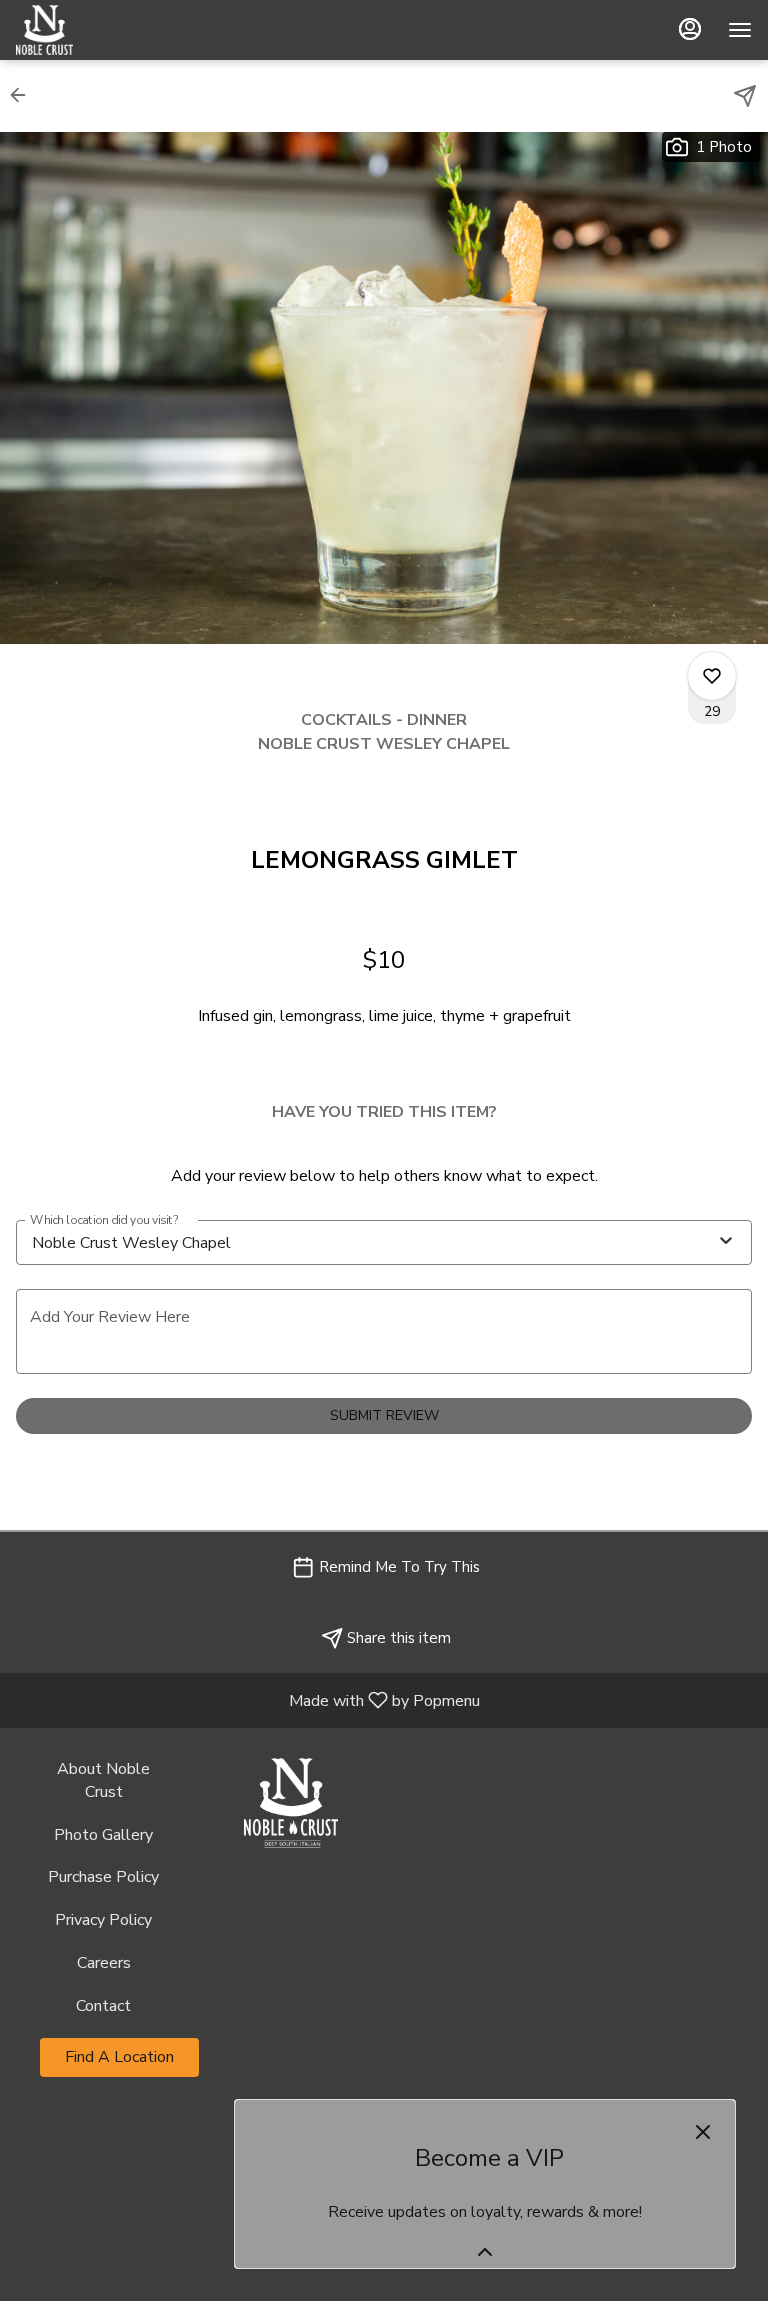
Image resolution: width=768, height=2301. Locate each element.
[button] (24, 95)
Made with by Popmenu (247, 1699)
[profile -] (690, 29)
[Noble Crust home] (106, 30)
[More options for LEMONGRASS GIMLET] (712, 676)
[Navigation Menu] (740, 30)
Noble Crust (290, 1803)
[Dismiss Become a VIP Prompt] (703, 2132)
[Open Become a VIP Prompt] (485, 2252)
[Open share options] (745, 96)
